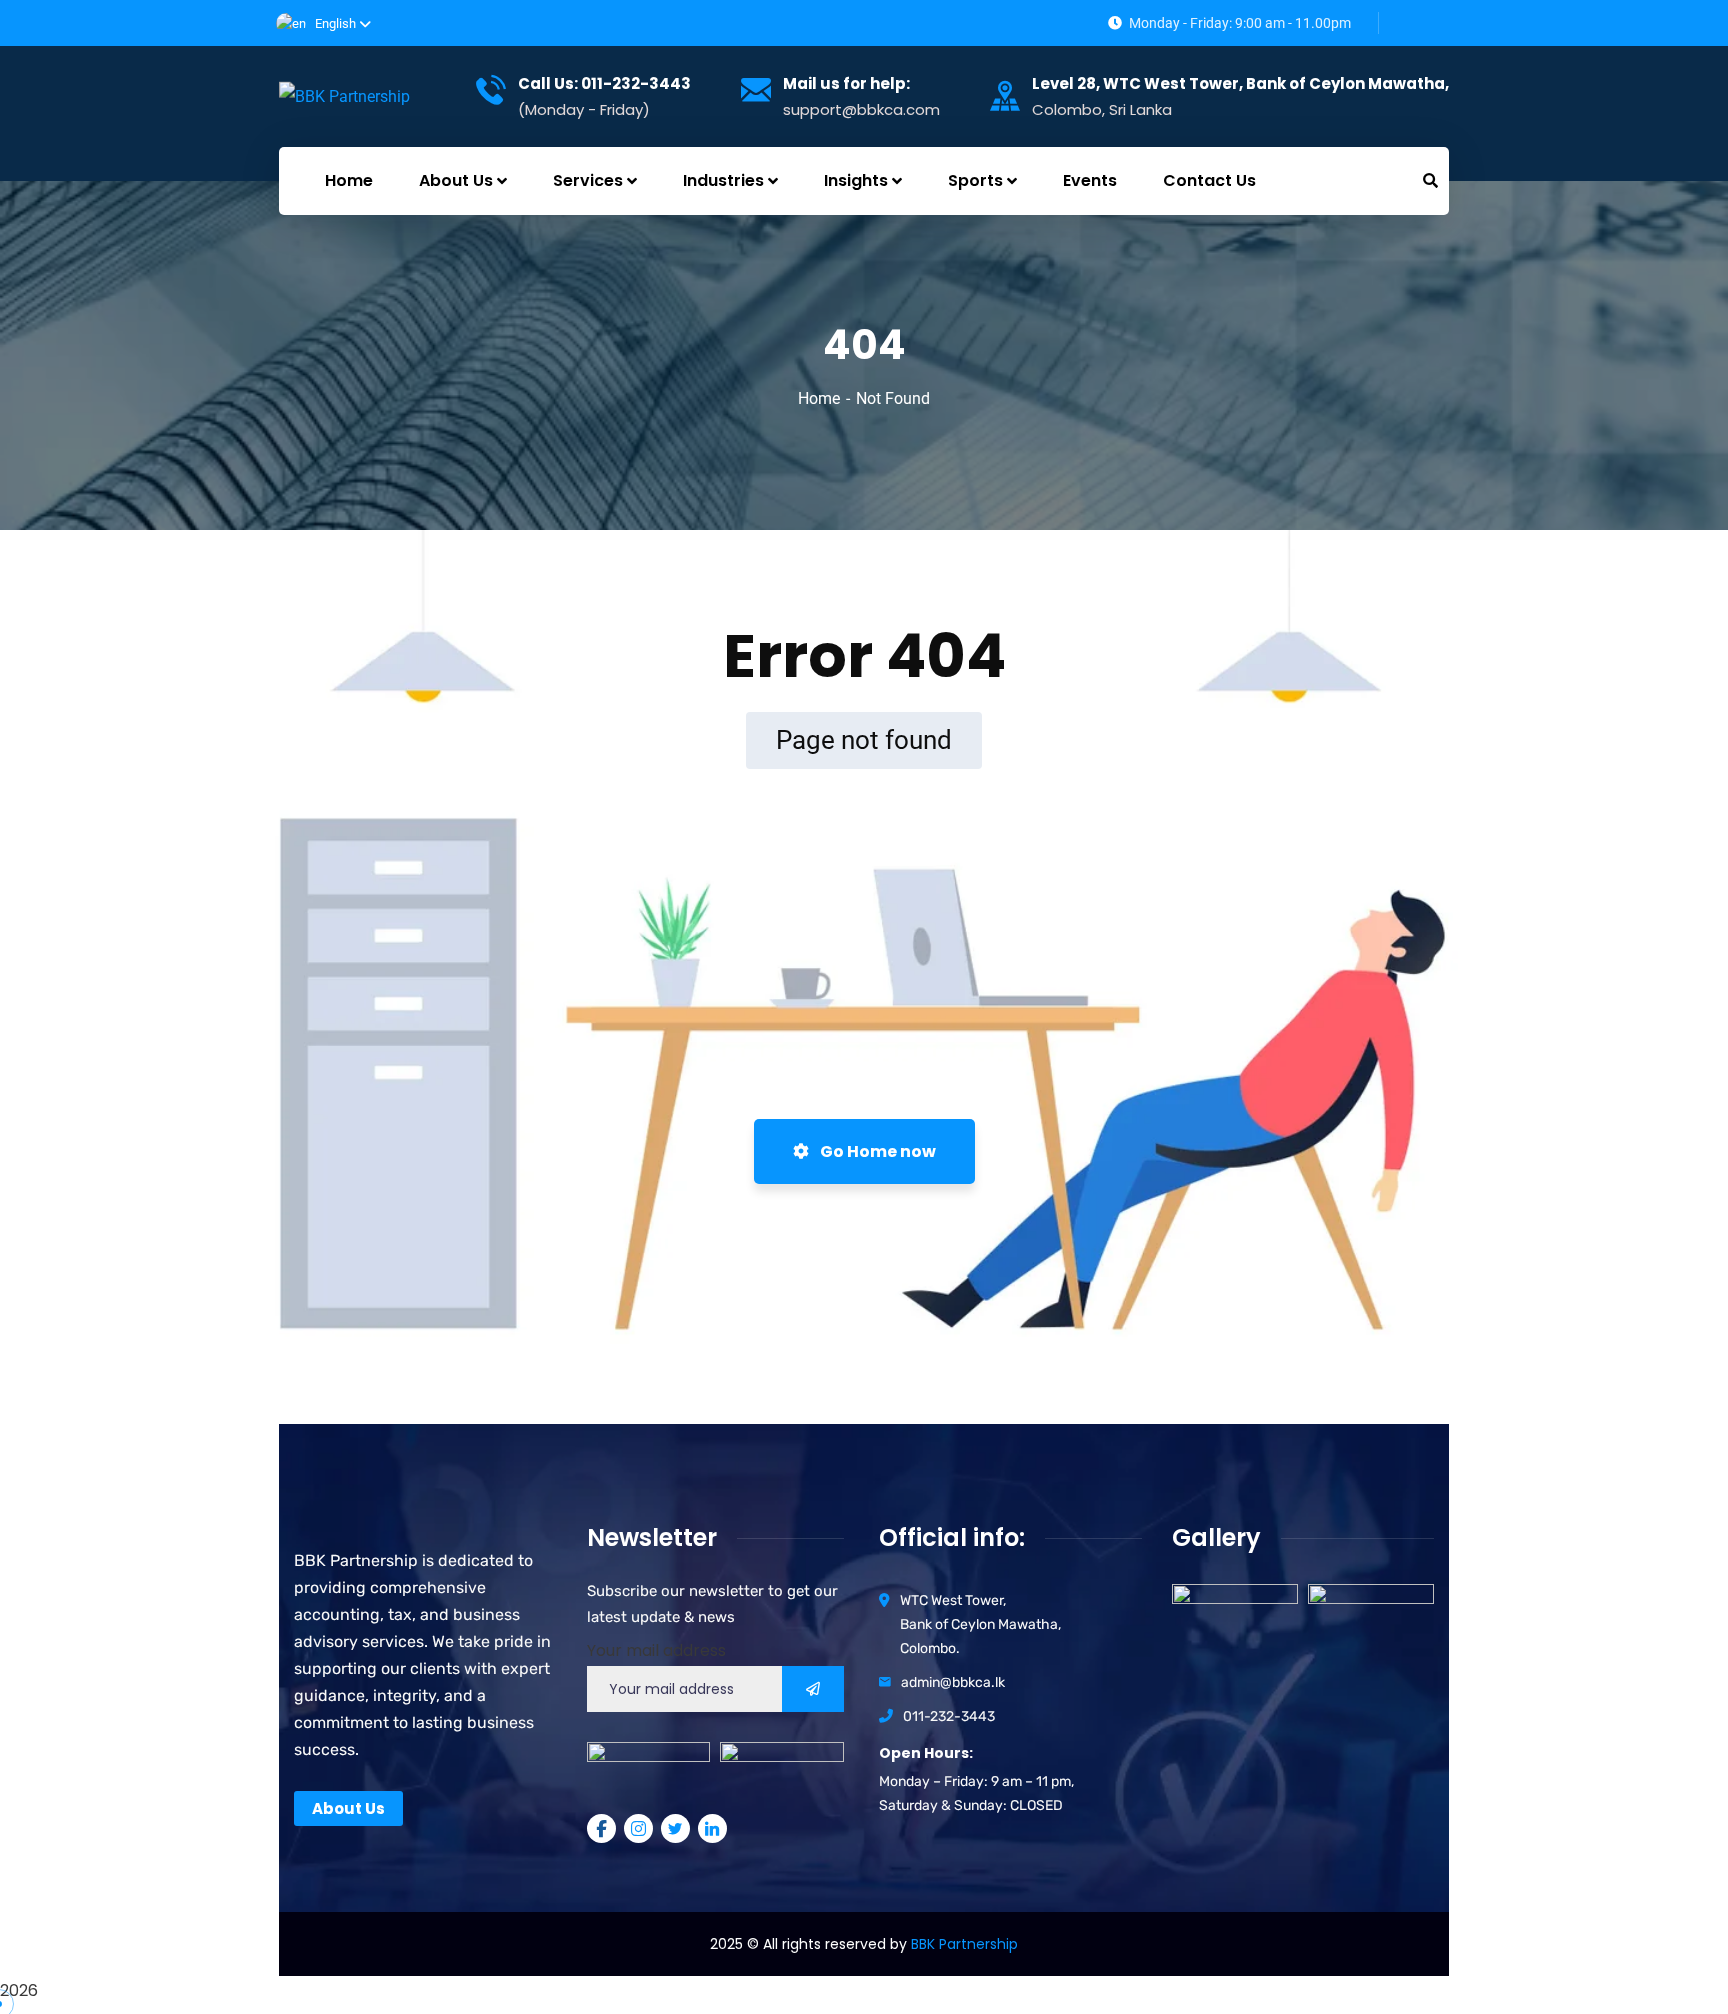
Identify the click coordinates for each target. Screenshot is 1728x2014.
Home (819, 398)
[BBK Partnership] (344, 96)
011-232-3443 (949, 1716)
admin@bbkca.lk (953, 1682)
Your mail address (656, 1650)
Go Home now (876, 1151)
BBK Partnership (964, 1944)
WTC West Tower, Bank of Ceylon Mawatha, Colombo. (980, 1624)
